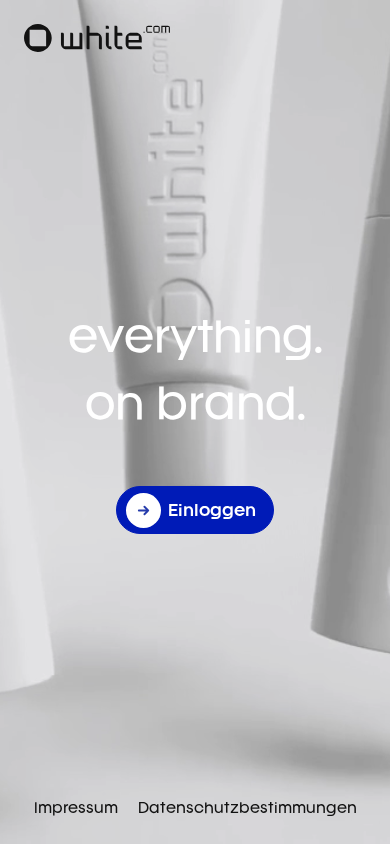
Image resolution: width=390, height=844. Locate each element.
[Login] (97, 38)
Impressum (76, 808)
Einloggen (212, 510)
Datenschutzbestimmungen (247, 808)
